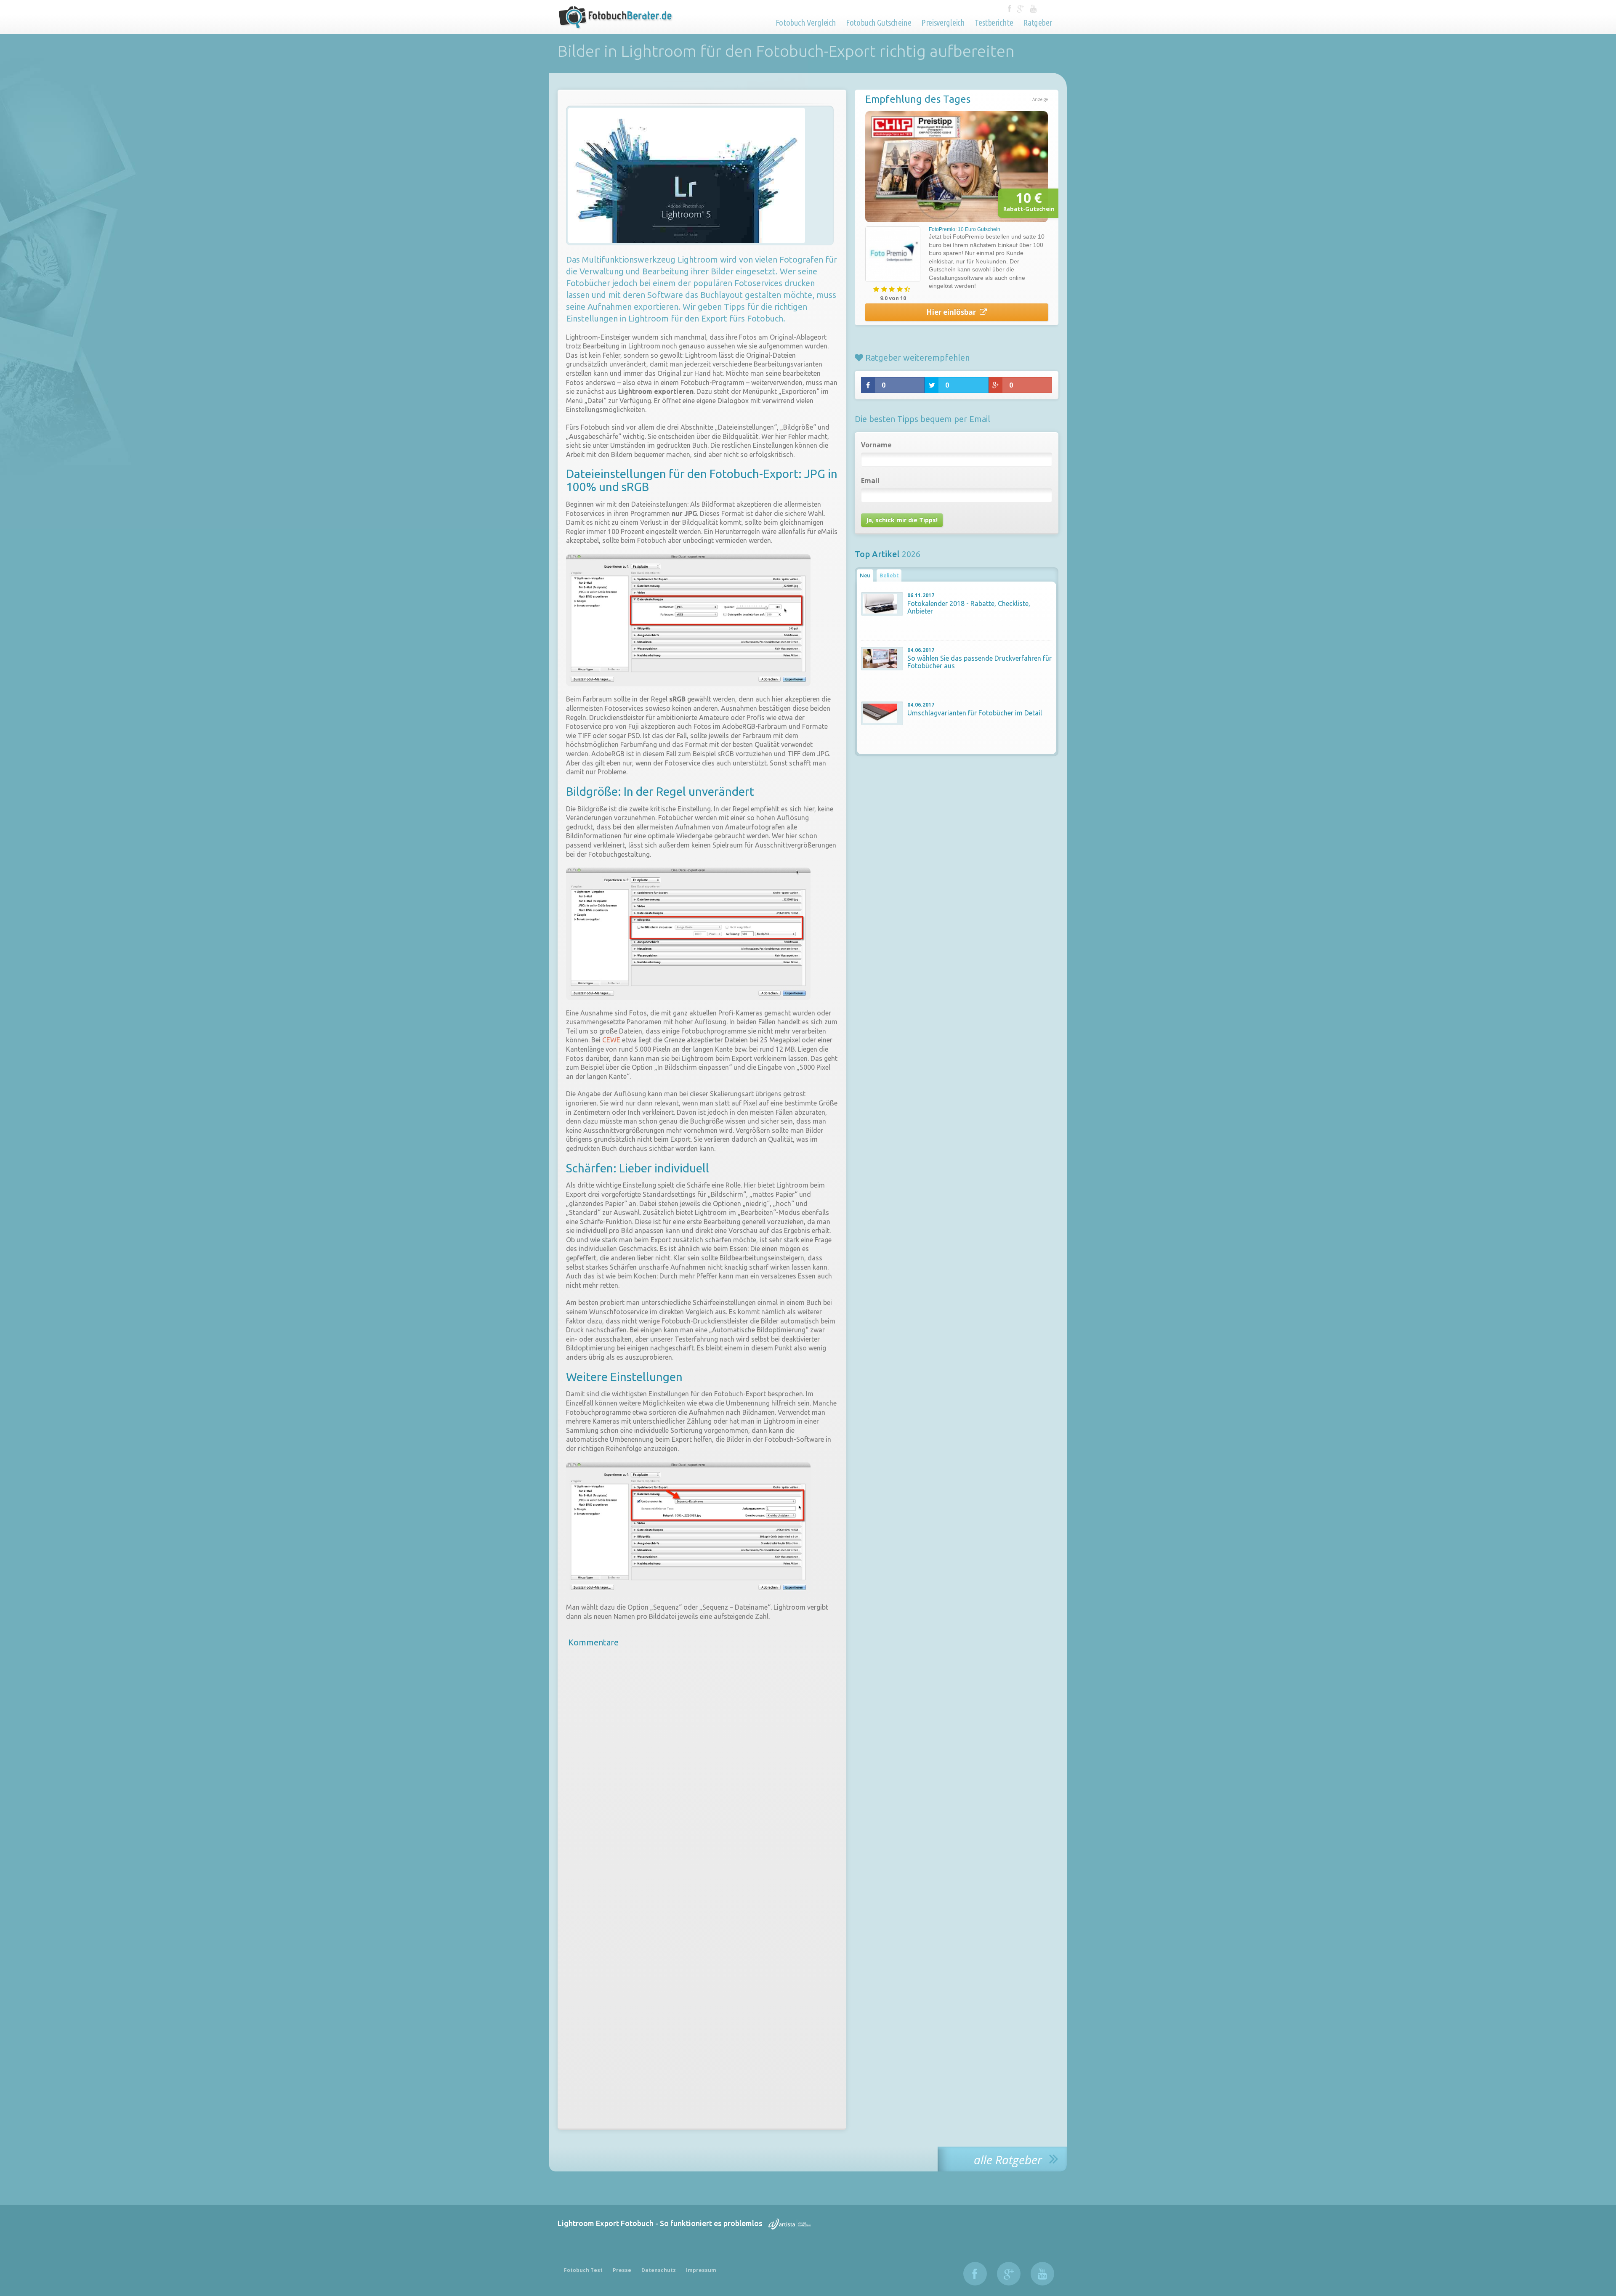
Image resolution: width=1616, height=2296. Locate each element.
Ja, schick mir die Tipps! (902, 520)
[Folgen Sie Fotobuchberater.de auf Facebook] (1010, 9)
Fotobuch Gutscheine (878, 22)
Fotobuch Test (583, 2270)
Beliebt (889, 575)
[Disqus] (702, 1770)
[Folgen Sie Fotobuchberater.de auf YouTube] (1033, 9)
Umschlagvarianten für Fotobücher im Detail (975, 713)
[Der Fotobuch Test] (617, 23)
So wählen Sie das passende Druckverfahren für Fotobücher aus (979, 662)
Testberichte (994, 22)
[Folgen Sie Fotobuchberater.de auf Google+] (1022, 9)
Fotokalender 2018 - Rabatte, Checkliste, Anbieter (969, 607)
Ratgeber (1038, 22)
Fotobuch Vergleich (806, 22)
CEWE (611, 1040)
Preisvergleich (943, 22)
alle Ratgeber (1009, 2159)
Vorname (876, 445)
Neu (865, 575)
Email (870, 481)
